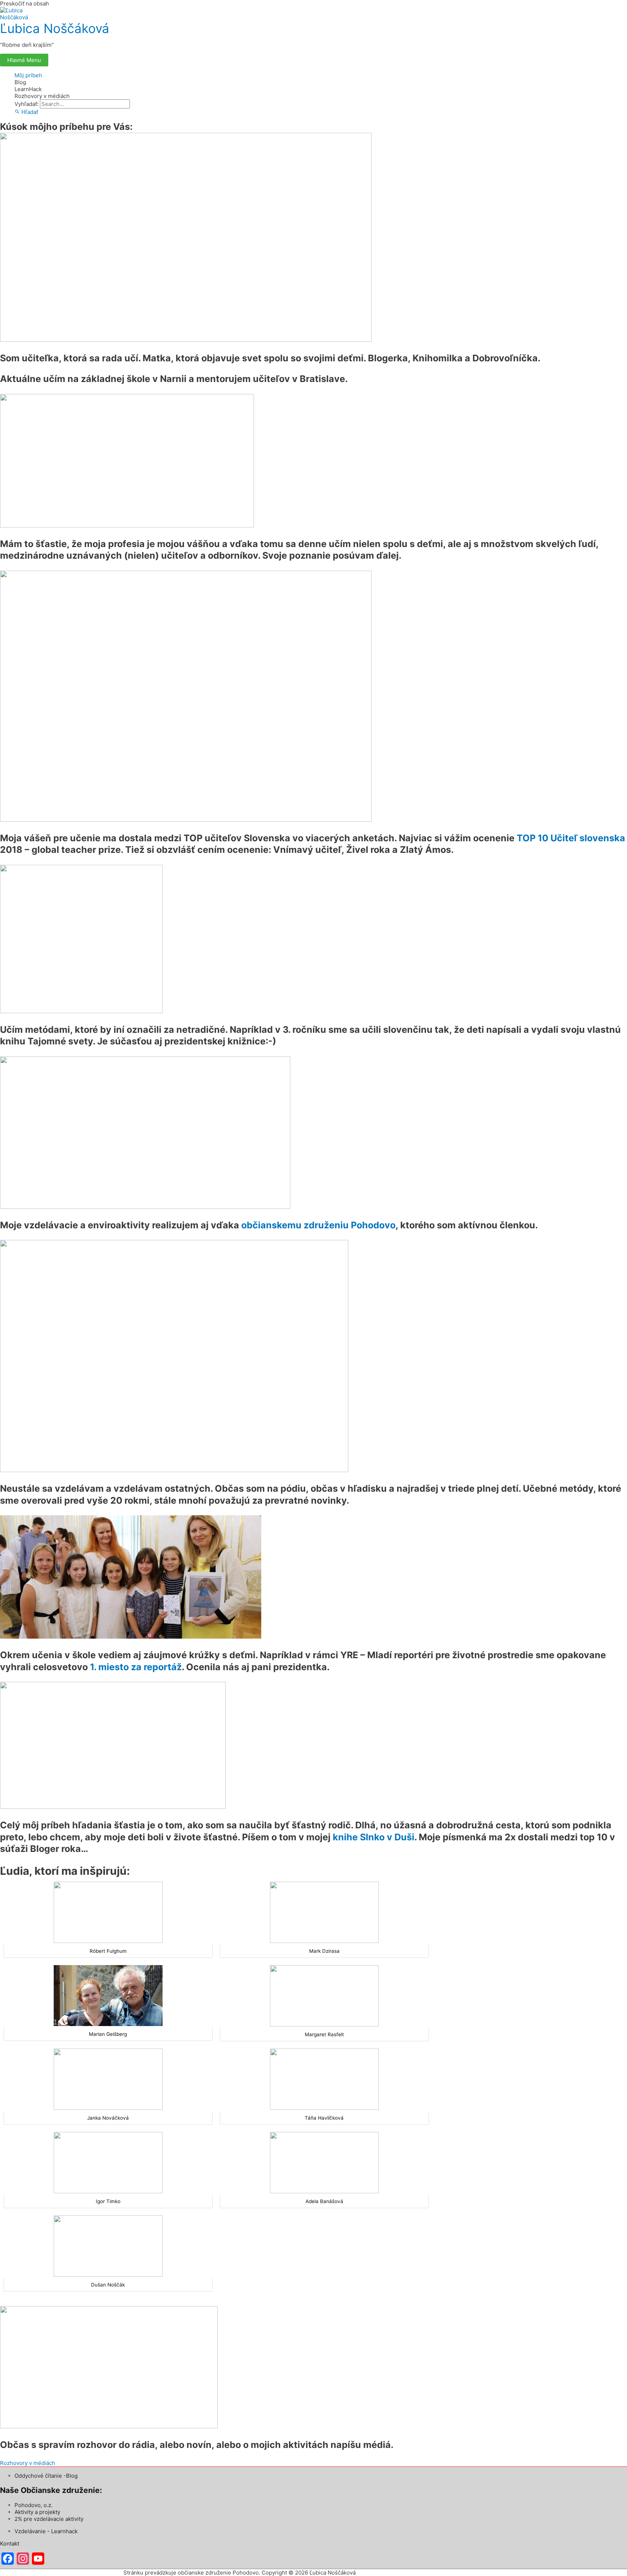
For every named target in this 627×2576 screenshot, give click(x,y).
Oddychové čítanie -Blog (46, 2476)
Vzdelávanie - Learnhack (46, 2531)
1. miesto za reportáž (136, 1667)
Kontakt (10, 2544)
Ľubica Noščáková (55, 28)
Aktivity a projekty (37, 2512)
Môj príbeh (28, 75)
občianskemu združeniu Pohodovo (318, 1225)
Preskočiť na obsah (24, 3)
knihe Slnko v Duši (374, 1837)
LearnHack (28, 89)
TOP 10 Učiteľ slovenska (571, 838)
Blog (20, 82)
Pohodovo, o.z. (34, 2505)
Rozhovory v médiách (42, 96)
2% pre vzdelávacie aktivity (49, 2519)
